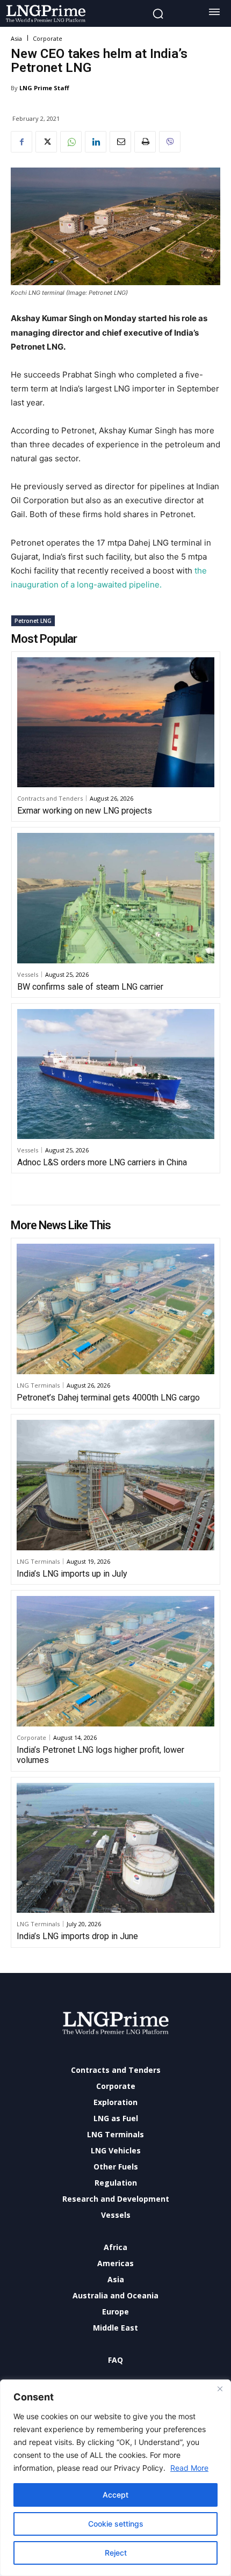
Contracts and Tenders (50, 798)
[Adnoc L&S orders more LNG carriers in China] (116, 1074)
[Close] (220, 2389)
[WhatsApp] (71, 142)
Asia (16, 38)
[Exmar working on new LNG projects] (116, 722)
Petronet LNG (33, 621)
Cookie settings (116, 2524)
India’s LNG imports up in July (72, 1574)
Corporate (48, 38)
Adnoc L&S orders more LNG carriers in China (102, 1162)
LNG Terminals (38, 1385)
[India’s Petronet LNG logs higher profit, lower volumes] (115, 1661)
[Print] (145, 142)
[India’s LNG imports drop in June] (115, 1848)
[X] (46, 142)
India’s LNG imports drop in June (77, 1936)
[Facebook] (21, 142)
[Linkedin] (96, 142)
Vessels (28, 974)
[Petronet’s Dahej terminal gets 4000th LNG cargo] (115, 1309)
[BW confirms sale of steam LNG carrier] (116, 898)
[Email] (120, 142)
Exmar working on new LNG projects (85, 811)
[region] (115, 2478)
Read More (189, 2468)
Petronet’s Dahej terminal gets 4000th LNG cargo (108, 1398)
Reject (116, 2553)
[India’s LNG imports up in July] (115, 1485)
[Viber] (170, 142)
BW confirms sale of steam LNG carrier (90, 987)
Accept (115, 2495)
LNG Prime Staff (44, 88)
